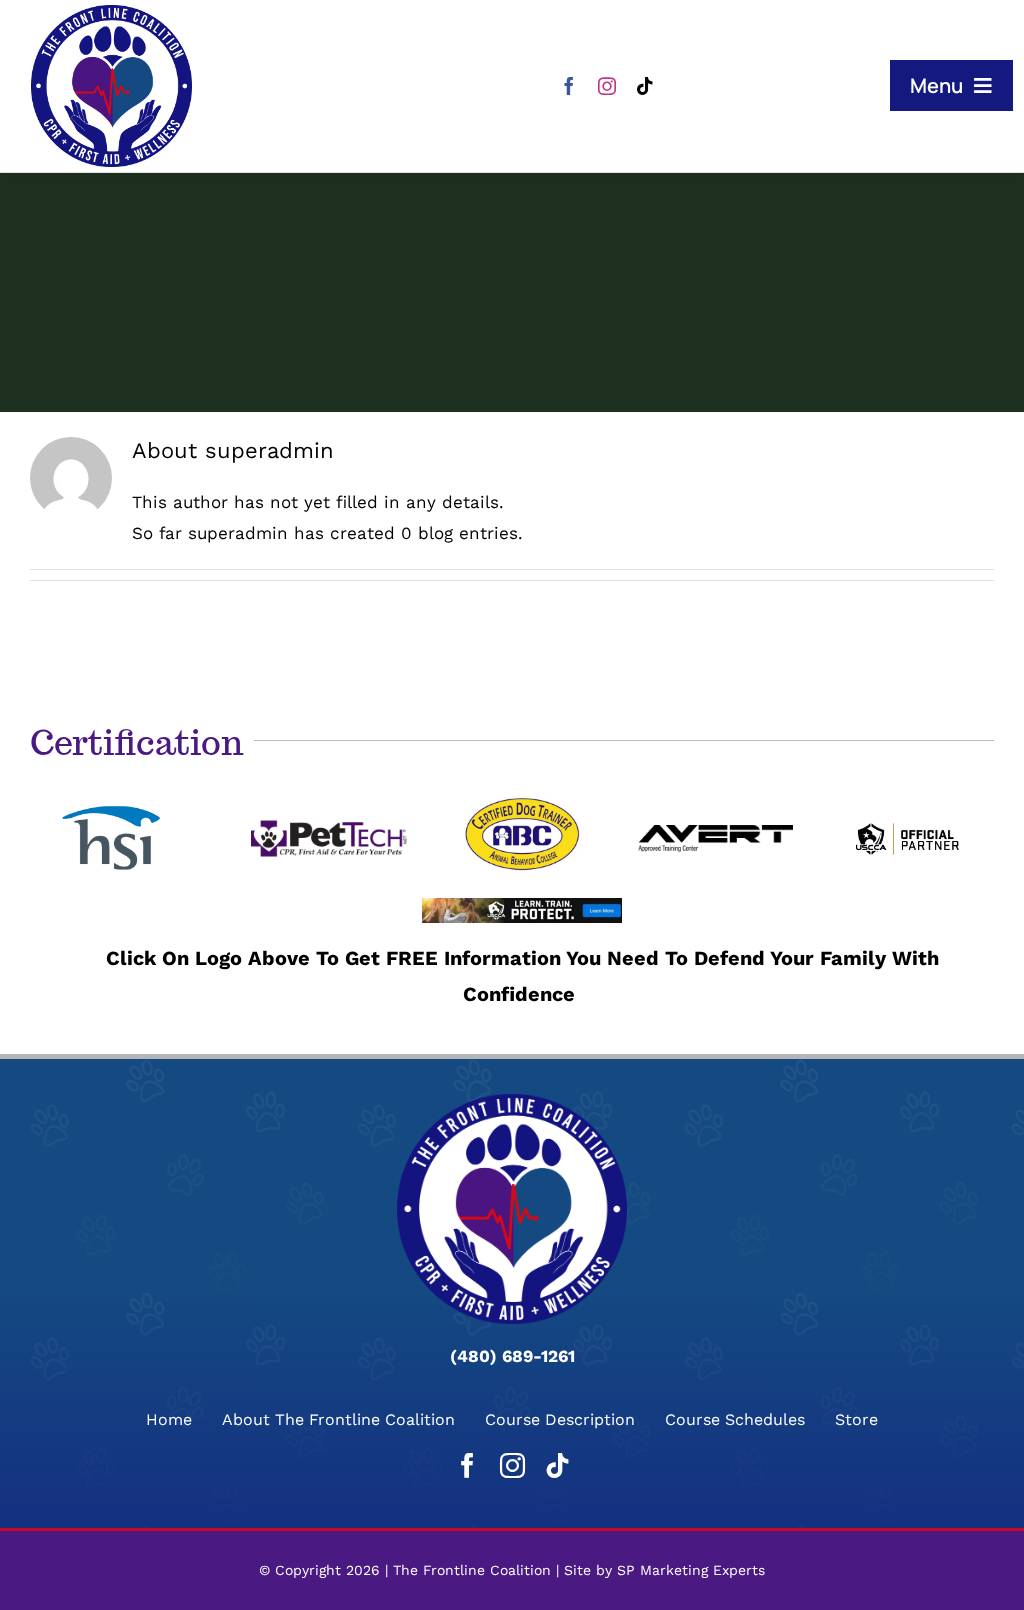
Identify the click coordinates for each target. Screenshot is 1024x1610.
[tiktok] (645, 86)
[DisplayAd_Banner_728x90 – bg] (522, 906)
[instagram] (607, 86)
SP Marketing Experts (691, 1570)
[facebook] (569, 86)
